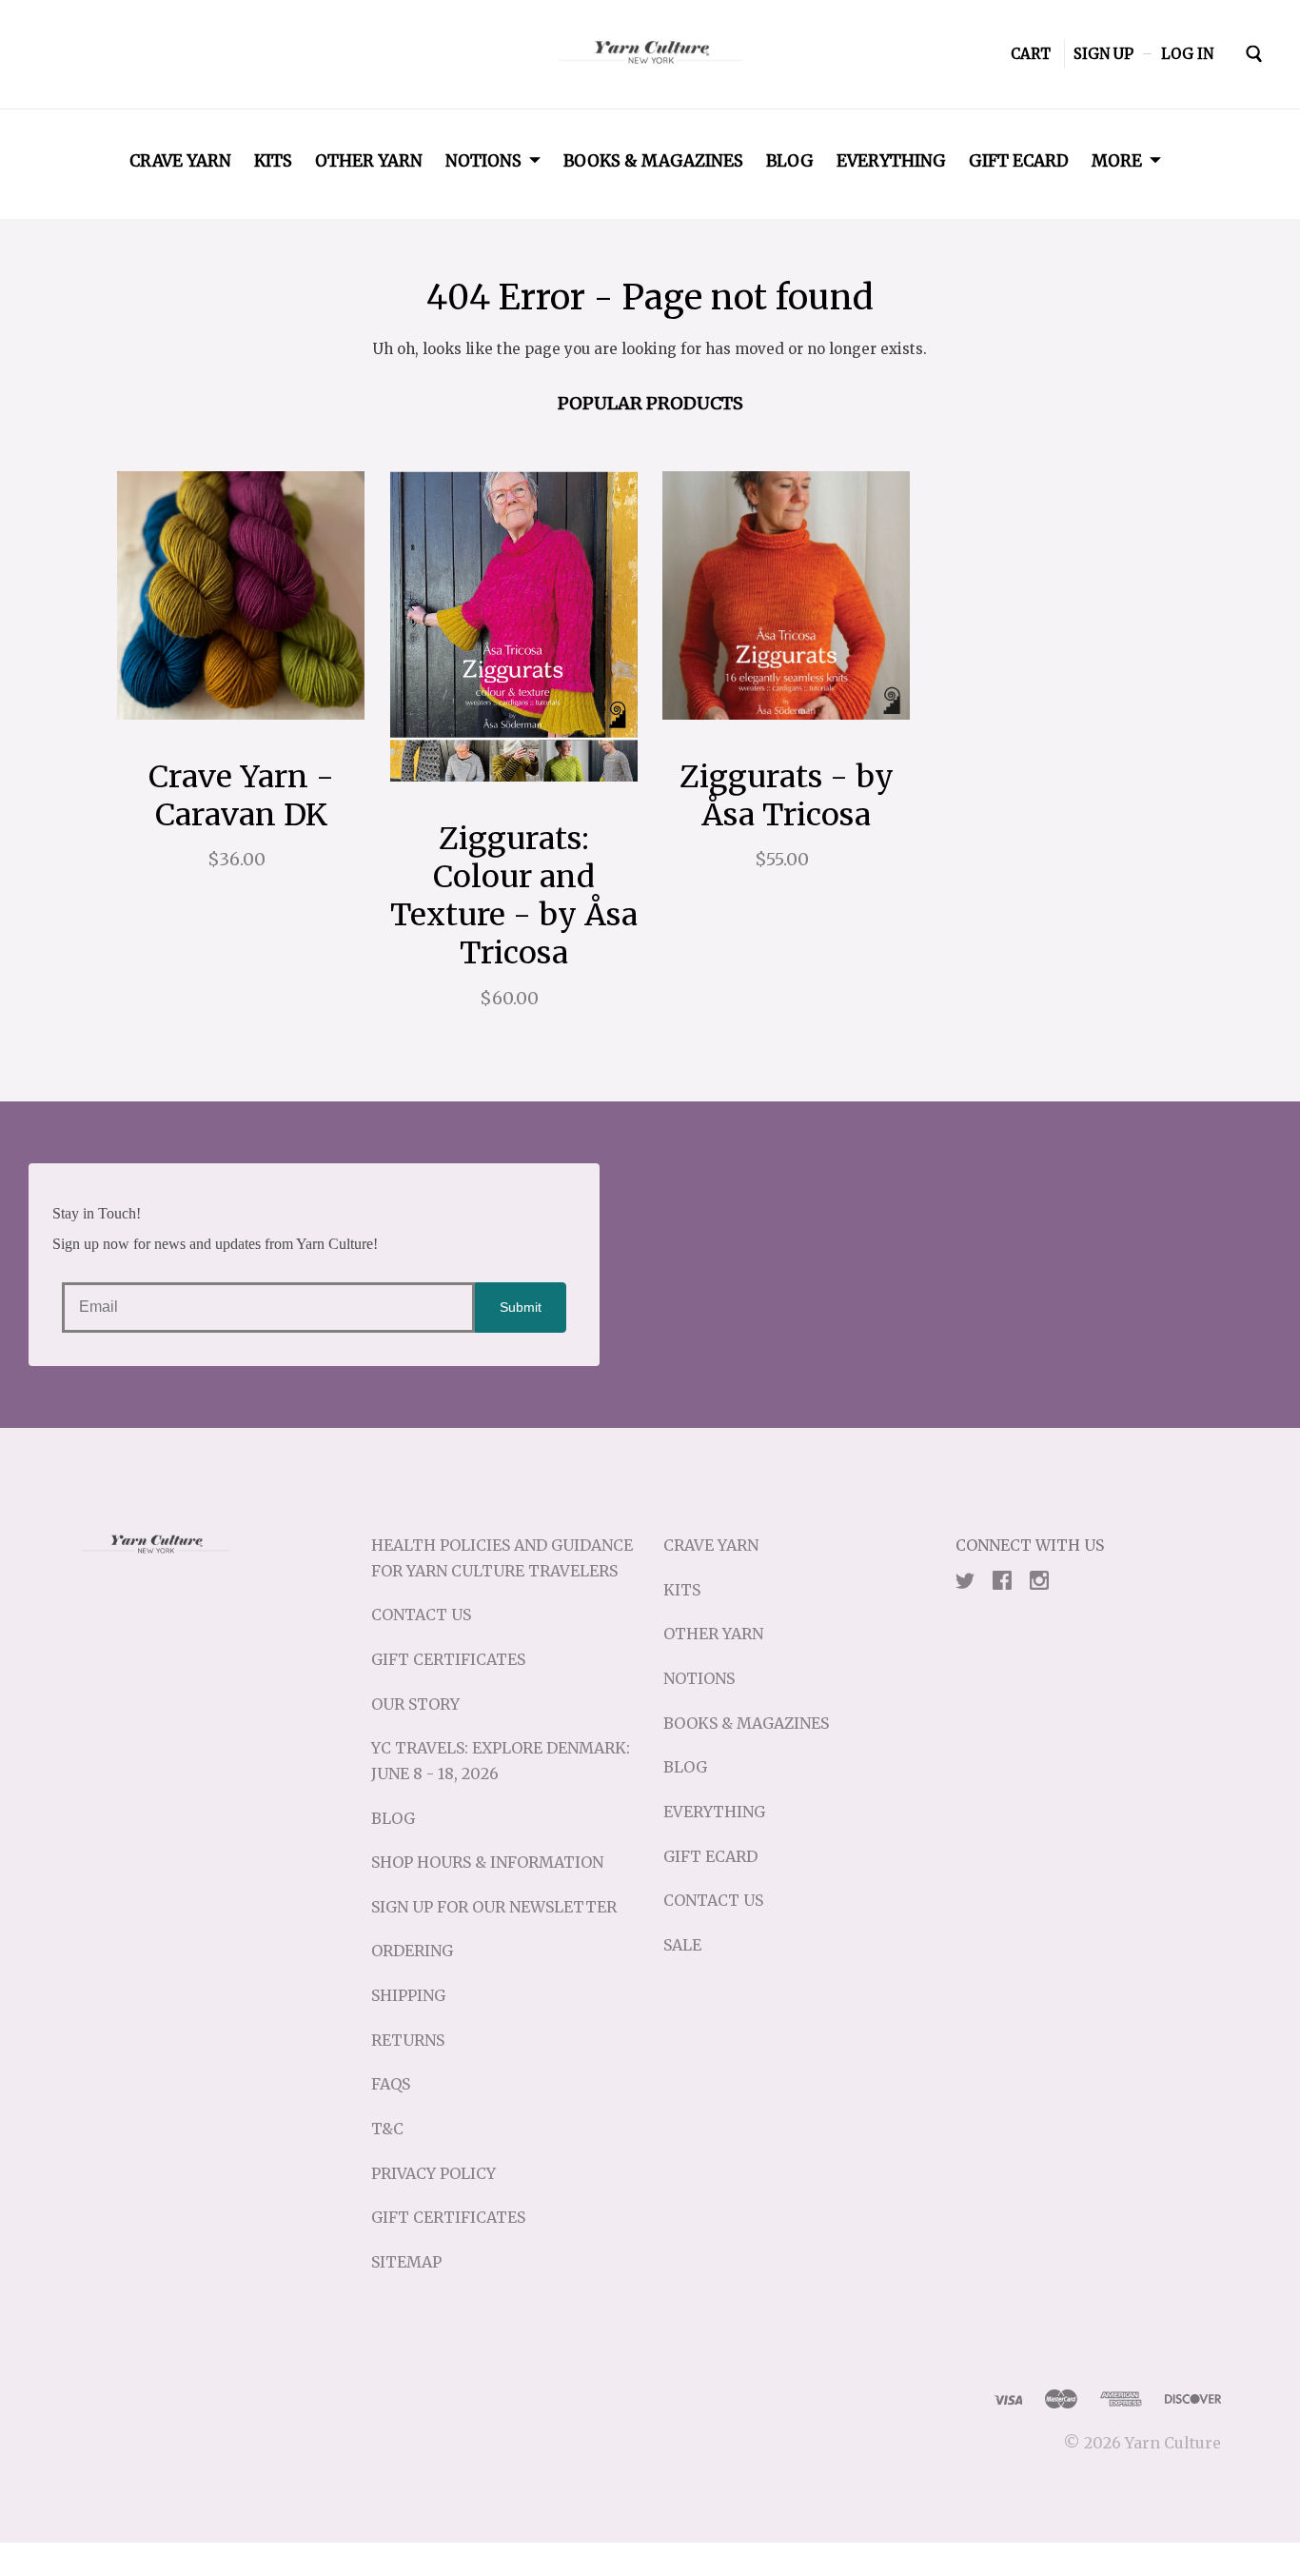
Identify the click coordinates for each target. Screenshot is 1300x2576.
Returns (408, 2040)
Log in (1187, 54)
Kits (273, 161)
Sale (682, 1945)
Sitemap (406, 2262)
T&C (387, 2129)
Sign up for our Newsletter (494, 1907)
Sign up (1103, 54)
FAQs (391, 2084)
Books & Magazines (653, 161)
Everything (891, 161)
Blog (790, 161)
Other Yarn (369, 161)
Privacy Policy (433, 2173)
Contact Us (421, 1615)
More (1117, 161)
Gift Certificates (448, 1659)
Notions (483, 161)
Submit (521, 1307)
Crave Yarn (180, 161)
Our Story (415, 1704)
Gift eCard (1019, 161)
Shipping (408, 1995)
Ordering (412, 1951)
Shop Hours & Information (487, 1862)
